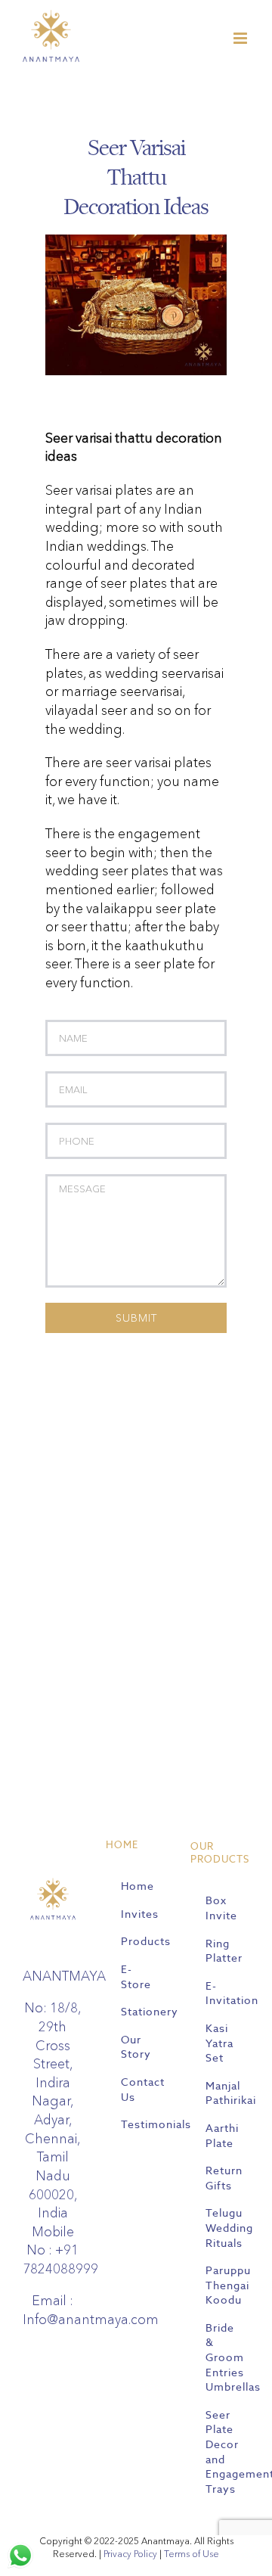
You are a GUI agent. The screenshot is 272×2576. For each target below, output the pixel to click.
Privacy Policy (130, 2554)
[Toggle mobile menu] (241, 38)
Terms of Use (192, 2554)
